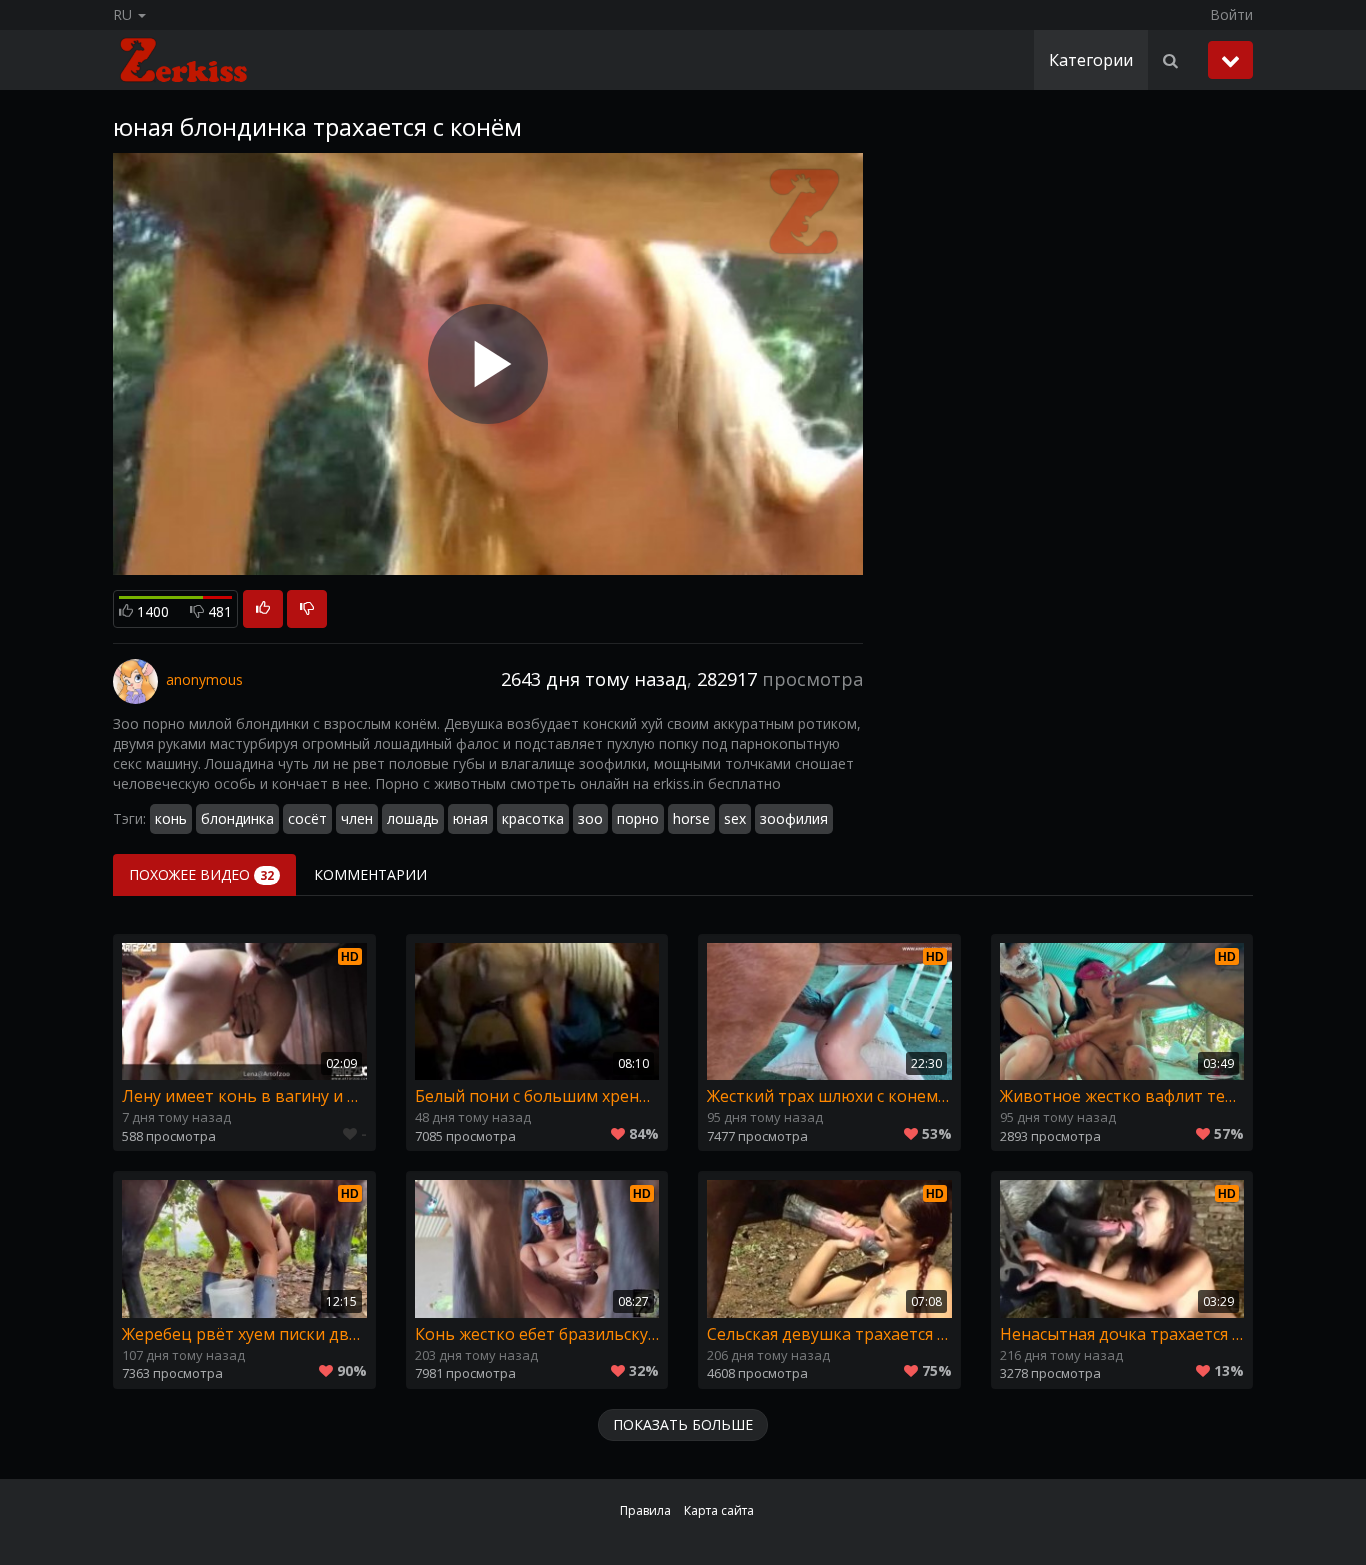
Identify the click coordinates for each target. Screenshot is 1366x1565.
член (357, 818)
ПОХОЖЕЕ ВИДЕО (201, 874)
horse (691, 818)
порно (638, 818)
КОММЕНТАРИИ (370, 874)
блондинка (237, 818)
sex (735, 818)
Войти (1231, 14)
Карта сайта (719, 1510)
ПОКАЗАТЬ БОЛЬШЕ (683, 1424)
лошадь (413, 818)
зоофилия (794, 818)
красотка (533, 818)
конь (171, 818)
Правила (645, 1510)
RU (124, 14)
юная (470, 818)
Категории (1091, 60)
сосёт (307, 818)
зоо (590, 818)
